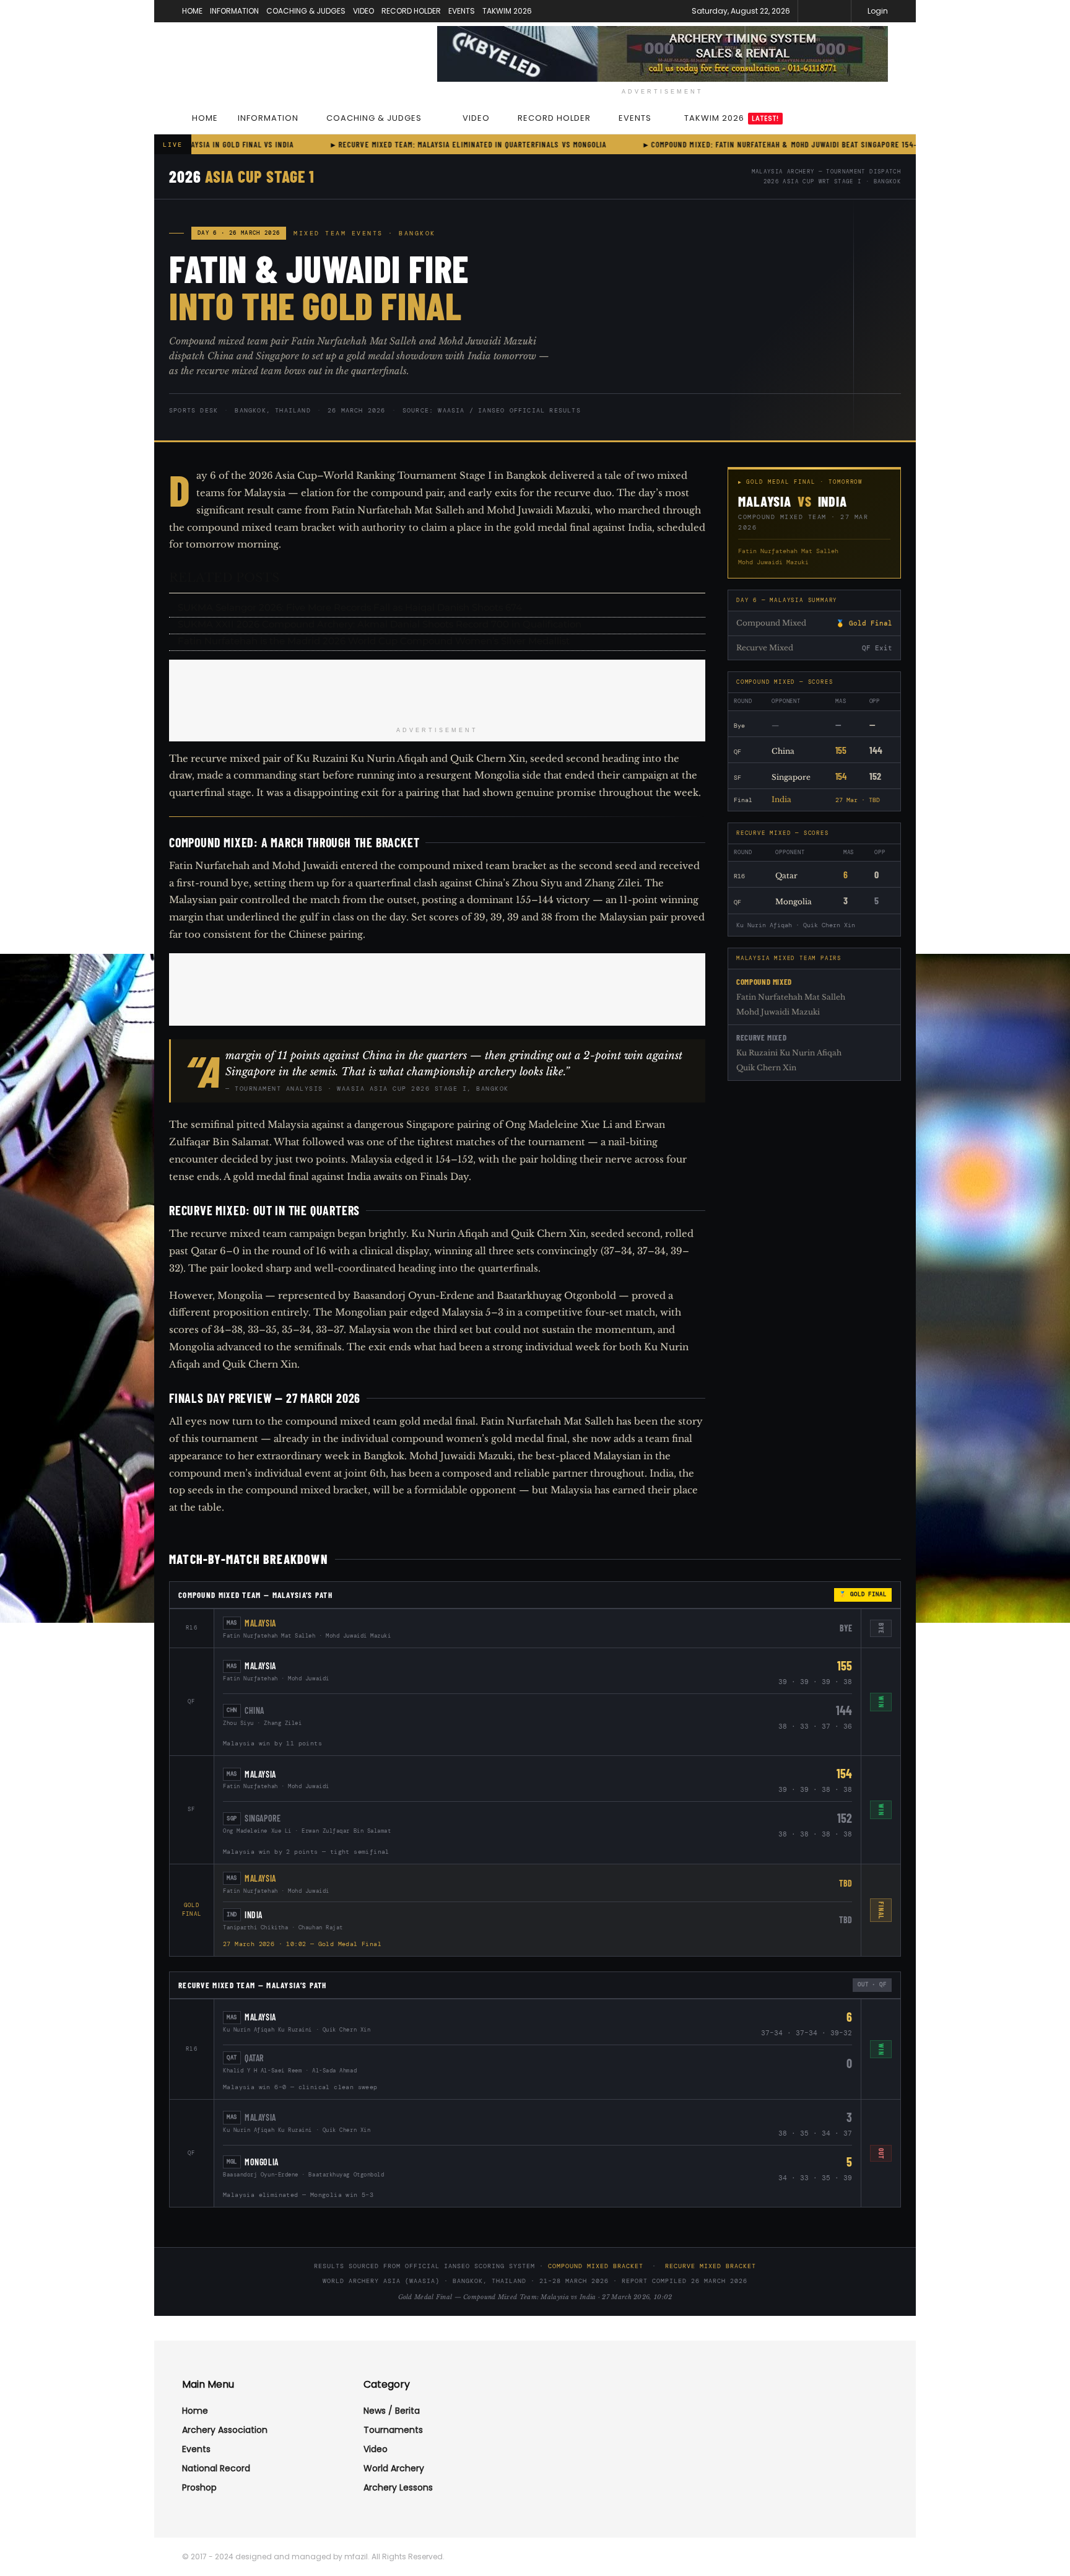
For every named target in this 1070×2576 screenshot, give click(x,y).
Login (877, 11)
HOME (192, 11)
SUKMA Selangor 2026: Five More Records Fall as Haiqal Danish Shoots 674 (350, 607)
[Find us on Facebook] (824, 11)
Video (376, 2449)
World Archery (394, 2468)
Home (195, 2411)
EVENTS (462, 11)
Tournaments (393, 2430)
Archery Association (225, 2430)
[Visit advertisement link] (663, 54)
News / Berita (392, 2411)
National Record (216, 2468)
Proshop (199, 2487)
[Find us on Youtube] (840, 11)
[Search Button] (883, 118)
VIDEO (363, 11)
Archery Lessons (398, 2487)
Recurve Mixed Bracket (711, 2266)
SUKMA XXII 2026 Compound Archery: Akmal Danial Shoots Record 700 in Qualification (380, 624)
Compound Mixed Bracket (596, 2266)
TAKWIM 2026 (507, 11)
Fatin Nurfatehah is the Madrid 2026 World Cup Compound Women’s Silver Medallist (374, 641)
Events (196, 2449)
